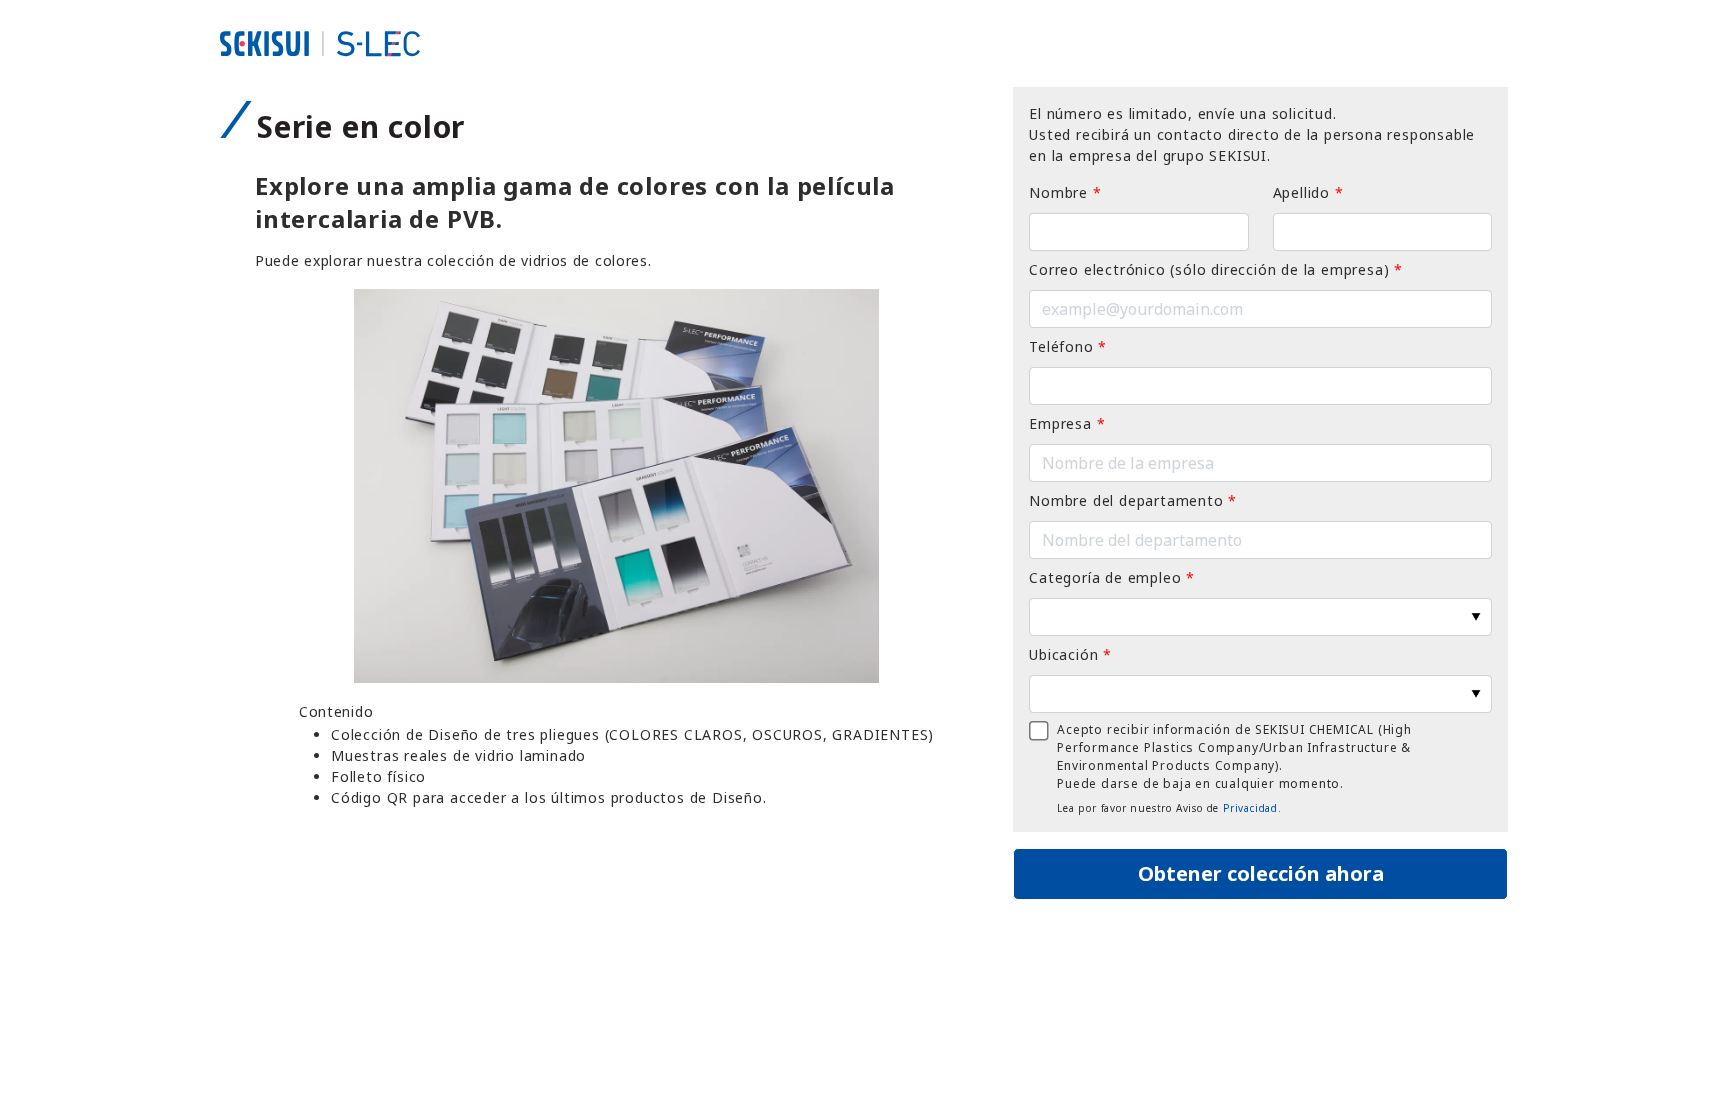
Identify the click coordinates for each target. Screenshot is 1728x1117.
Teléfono (1068, 346)
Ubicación (1070, 654)
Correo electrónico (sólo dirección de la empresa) (1216, 269)
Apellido (1308, 192)
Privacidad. (1252, 808)
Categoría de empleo (1112, 577)
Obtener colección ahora (1261, 873)
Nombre (1065, 192)
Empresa (1067, 423)
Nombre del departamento (1133, 500)
